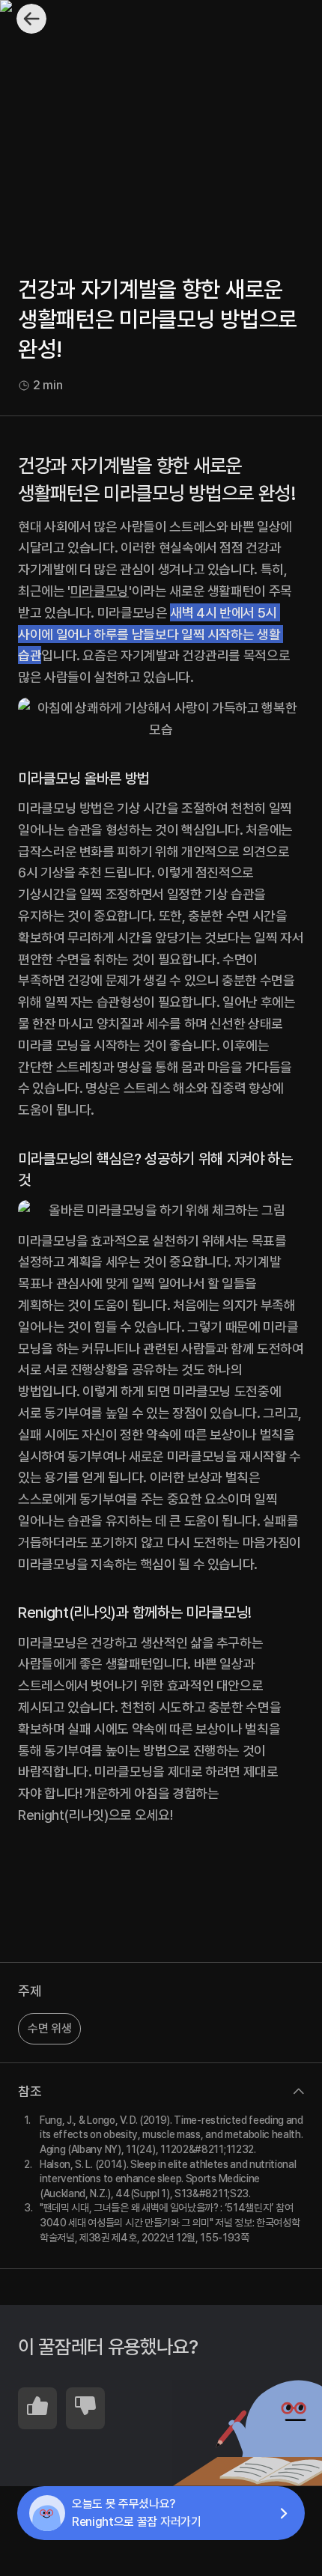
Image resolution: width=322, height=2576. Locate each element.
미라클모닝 (100, 591)
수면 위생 (49, 2028)
